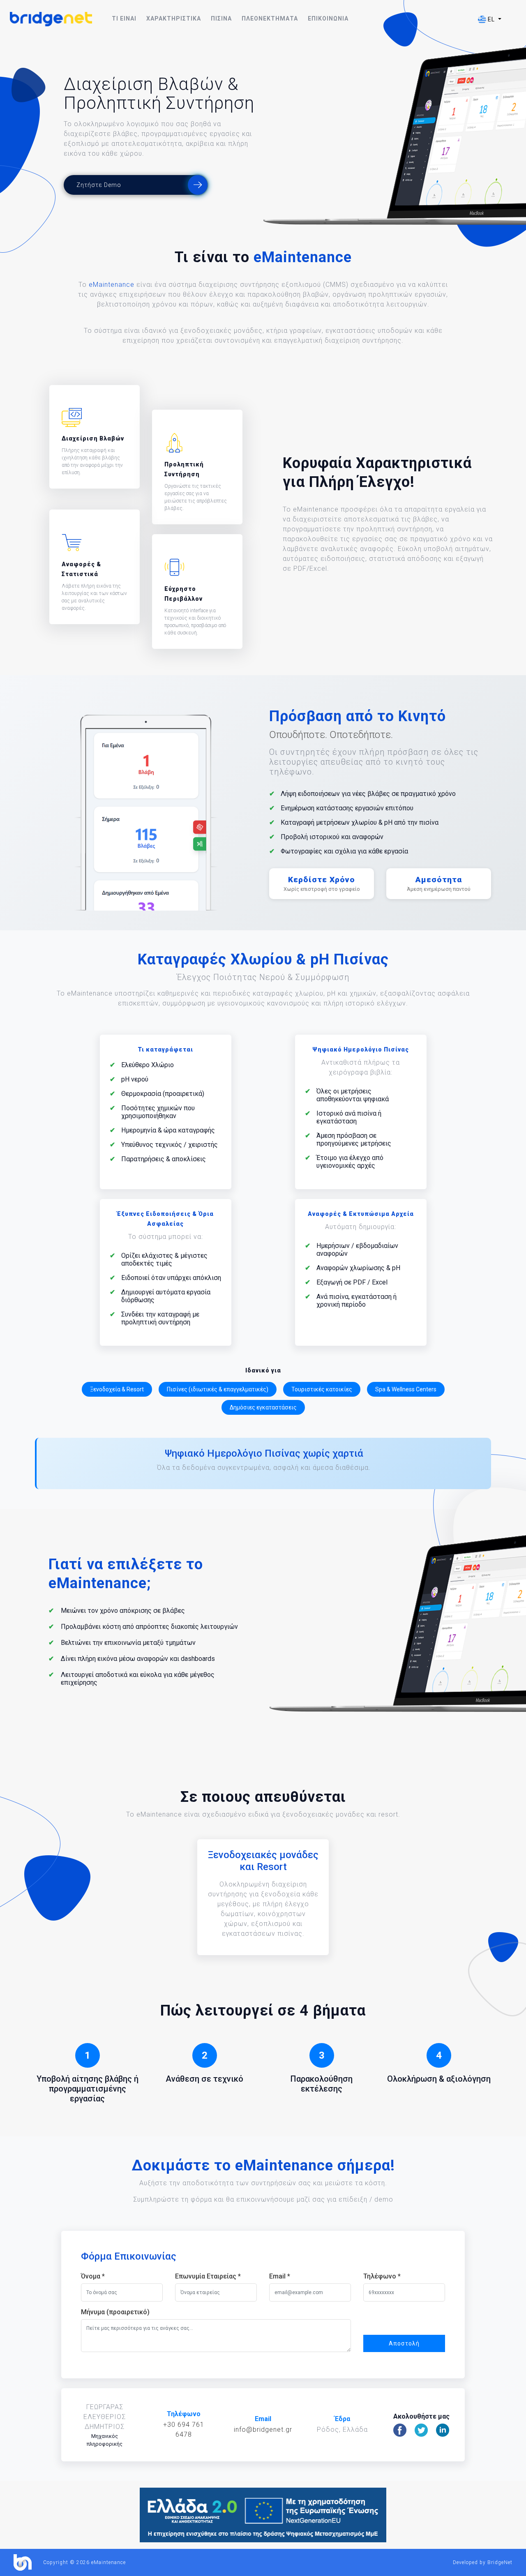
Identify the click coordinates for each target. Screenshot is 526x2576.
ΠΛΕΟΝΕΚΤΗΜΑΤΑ (270, 18)
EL (491, 19)
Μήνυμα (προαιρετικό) (115, 2312)
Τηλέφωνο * (382, 2276)
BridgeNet (500, 2562)
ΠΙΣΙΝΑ (221, 18)
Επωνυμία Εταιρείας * (208, 2276)
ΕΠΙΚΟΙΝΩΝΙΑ (328, 18)
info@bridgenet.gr (263, 2430)
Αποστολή (404, 2343)
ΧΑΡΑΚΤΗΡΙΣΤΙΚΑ (174, 18)
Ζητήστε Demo (99, 185)
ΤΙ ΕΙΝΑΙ (124, 18)
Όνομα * (93, 2276)
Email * (280, 2276)
